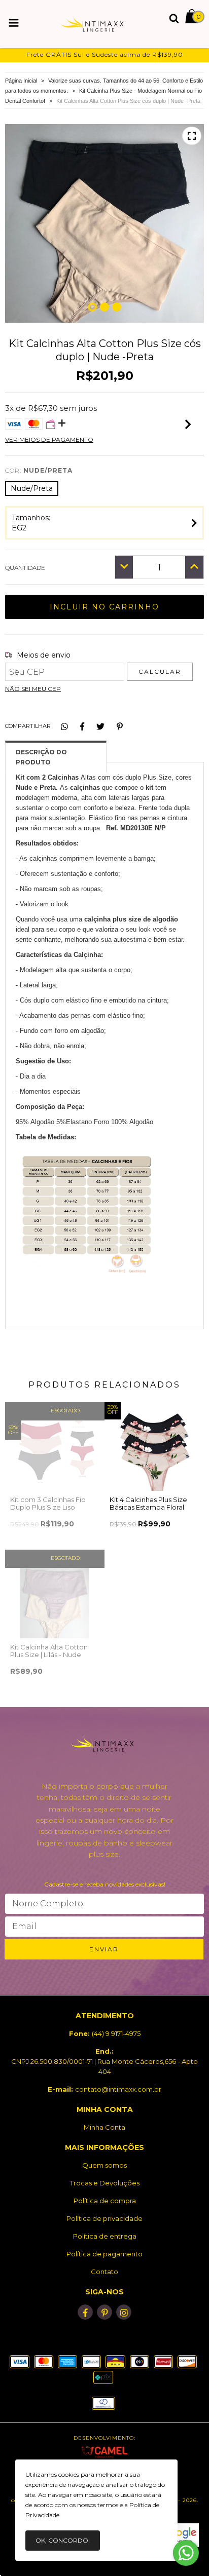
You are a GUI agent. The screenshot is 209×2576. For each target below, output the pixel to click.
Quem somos (104, 2165)
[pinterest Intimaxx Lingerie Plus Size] (104, 2312)
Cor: (39, 470)
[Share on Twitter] (100, 726)
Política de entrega (105, 2236)
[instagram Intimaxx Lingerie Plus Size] (124, 2312)
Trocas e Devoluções (105, 2183)
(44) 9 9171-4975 (116, 2033)
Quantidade (25, 568)
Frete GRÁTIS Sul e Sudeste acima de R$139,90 (105, 54)
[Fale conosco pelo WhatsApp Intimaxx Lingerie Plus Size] (186, 2553)
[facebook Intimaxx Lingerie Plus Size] (85, 2312)
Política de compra (105, 2201)
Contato (104, 2272)
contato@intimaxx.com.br (118, 2089)
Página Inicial (21, 81)
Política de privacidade (104, 2218)
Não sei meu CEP (33, 689)
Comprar (55, 1534)
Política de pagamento (104, 2254)
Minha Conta (104, 2127)
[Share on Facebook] (82, 726)
